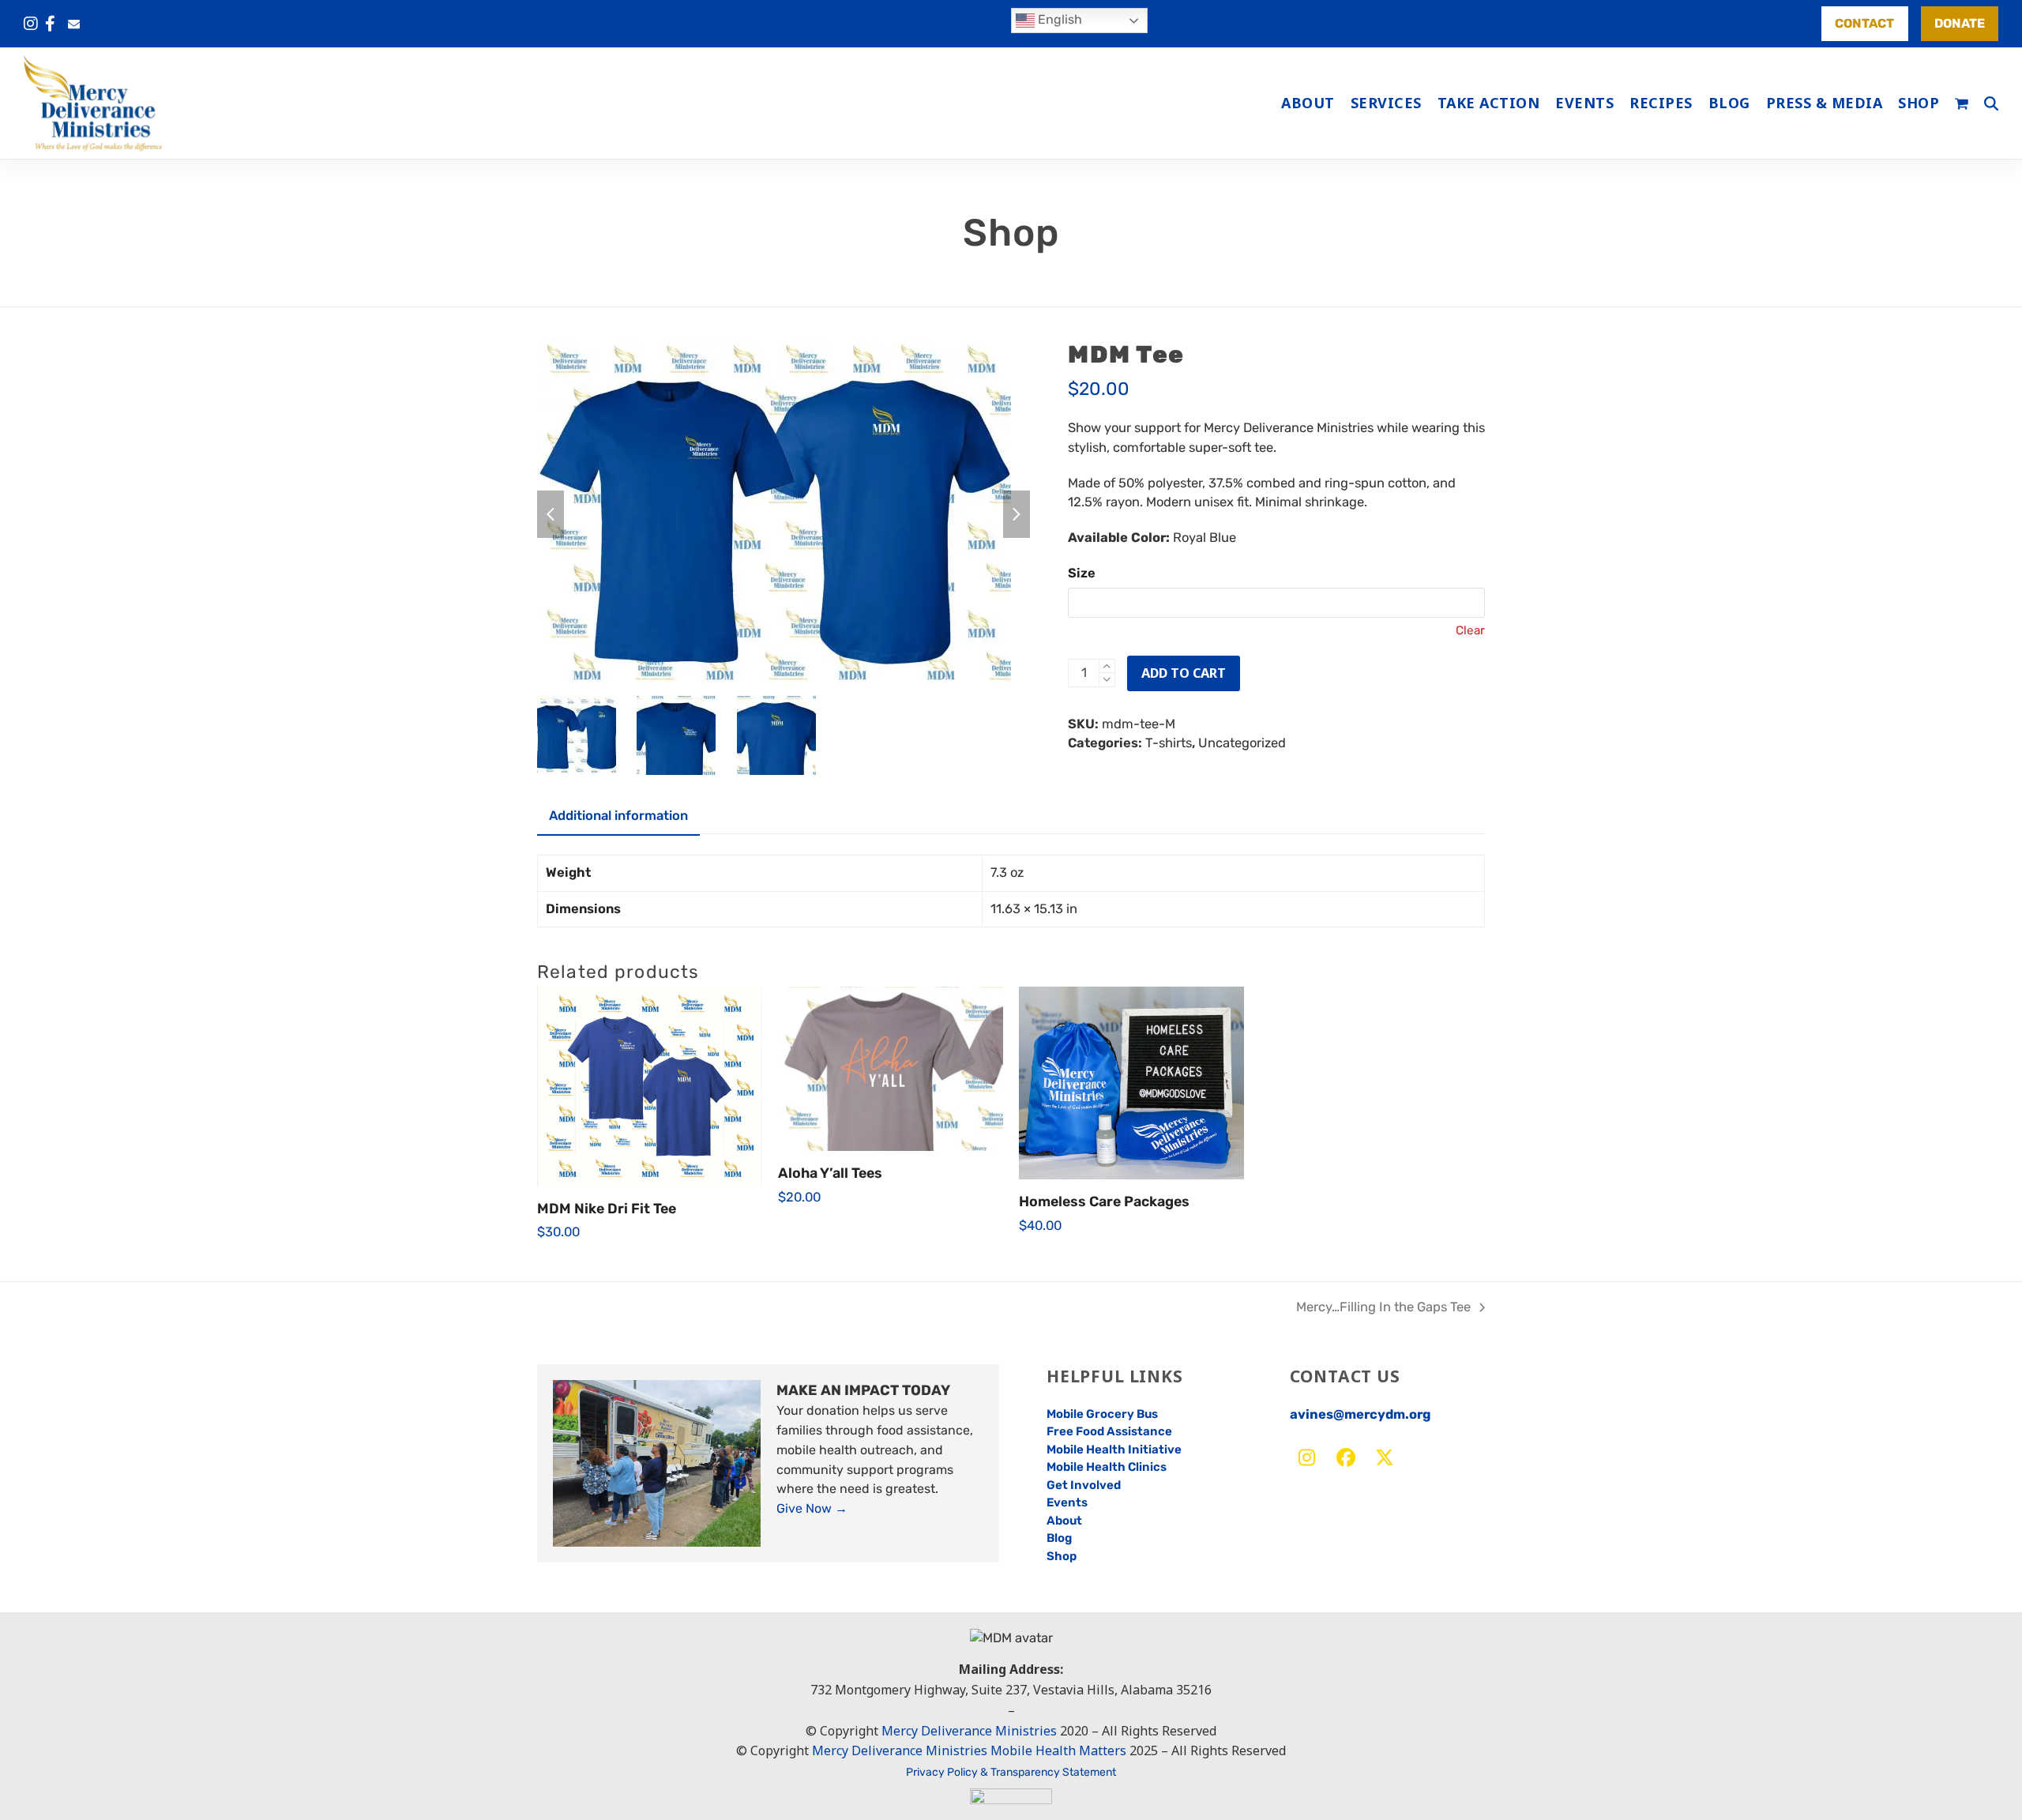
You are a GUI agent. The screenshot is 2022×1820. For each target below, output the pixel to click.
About (1064, 1521)
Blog (1059, 1538)
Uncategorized (1242, 743)
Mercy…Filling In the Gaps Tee (1383, 1309)
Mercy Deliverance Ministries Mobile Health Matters (969, 1750)
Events (1067, 1502)
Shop (1062, 1556)
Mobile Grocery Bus (1102, 1414)
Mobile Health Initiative (1114, 1450)
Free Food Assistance (1109, 1431)
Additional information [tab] (618, 816)
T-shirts (1169, 743)
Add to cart (1184, 673)
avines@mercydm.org (1360, 1414)
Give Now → (812, 1508)
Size (1082, 573)
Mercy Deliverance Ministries (969, 1731)
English (1058, 19)
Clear (1470, 630)
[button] (1962, 103)
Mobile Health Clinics (1107, 1467)
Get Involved (1084, 1485)
